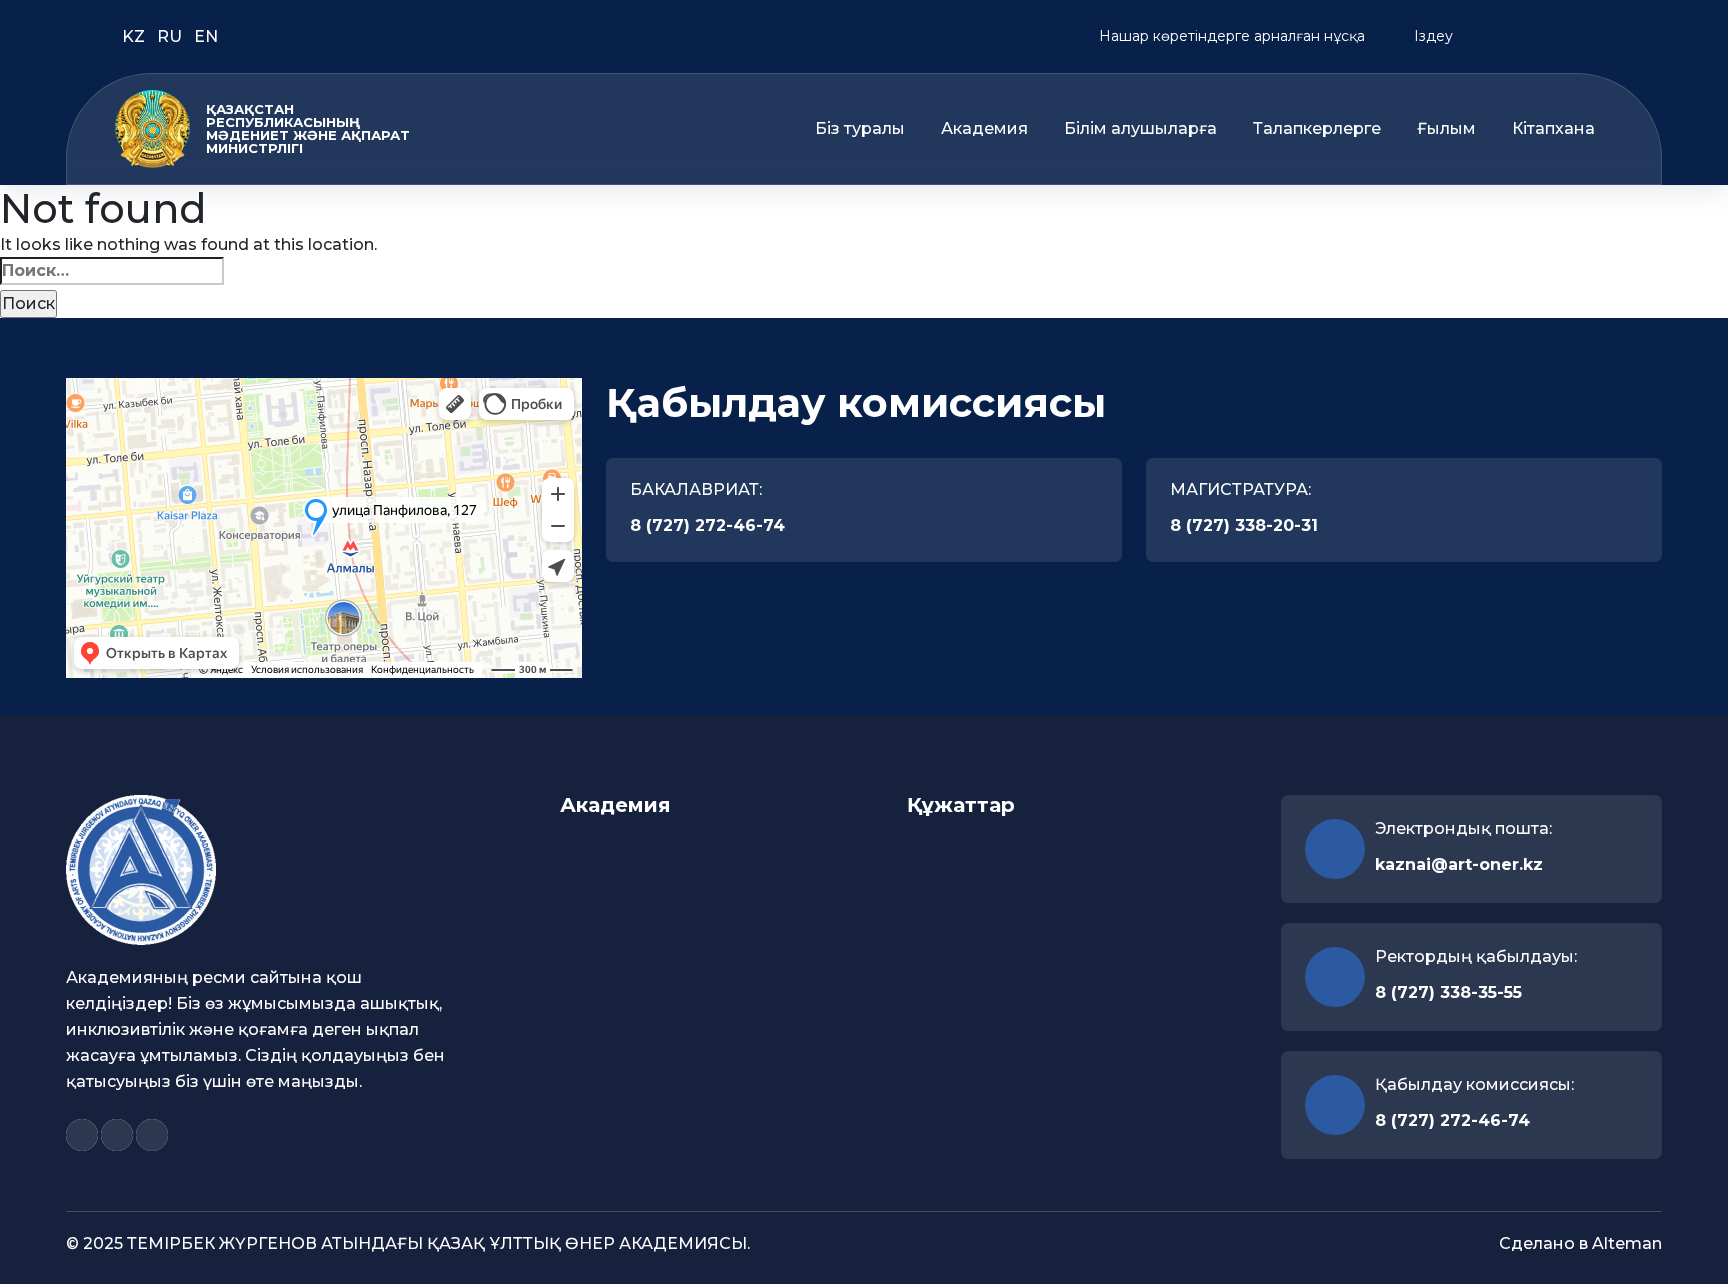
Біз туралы (860, 129)
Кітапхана (1553, 129)
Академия (984, 129)
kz (135, 36)
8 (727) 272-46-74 (707, 525)
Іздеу (1431, 36)
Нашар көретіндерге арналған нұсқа (1230, 36)
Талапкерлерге (1317, 129)
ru (171, 36)
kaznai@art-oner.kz (1459, 864)
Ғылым (1446, 129)
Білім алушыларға (1140, 129)
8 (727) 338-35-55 (1448, 992)
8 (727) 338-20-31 (1244, 525)
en (206, 36)
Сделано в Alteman (1580, 1243)
